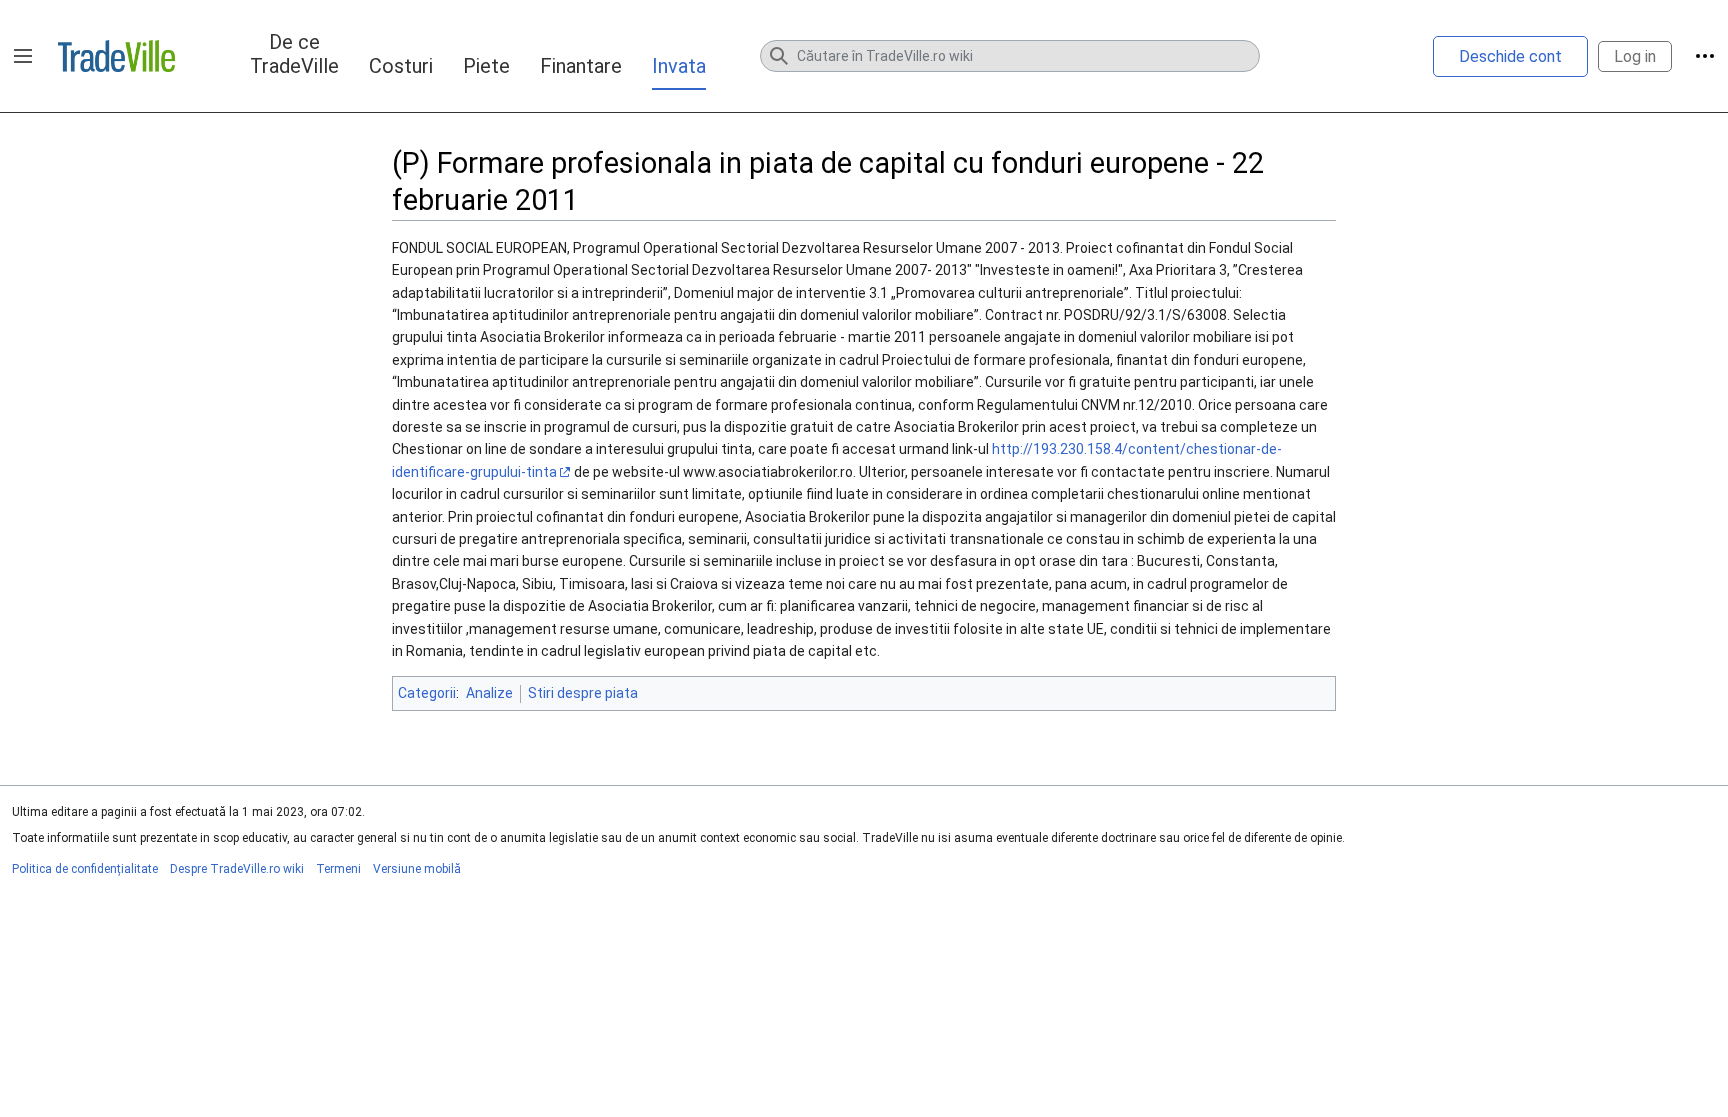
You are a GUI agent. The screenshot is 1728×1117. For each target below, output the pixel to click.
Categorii (427, 693)
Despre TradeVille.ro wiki (237, 869)
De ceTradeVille (294, 54)
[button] (23, 56)
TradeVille (116, 56)
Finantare (581, 66)
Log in (1635, 56)
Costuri (401, 66)
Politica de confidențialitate (85, 869)
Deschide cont (1510, 56)
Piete (486, 66)
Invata (679, 66)
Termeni (338, 869)
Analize (489, 693)
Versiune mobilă (417, 869)
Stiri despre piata (583, 693)
